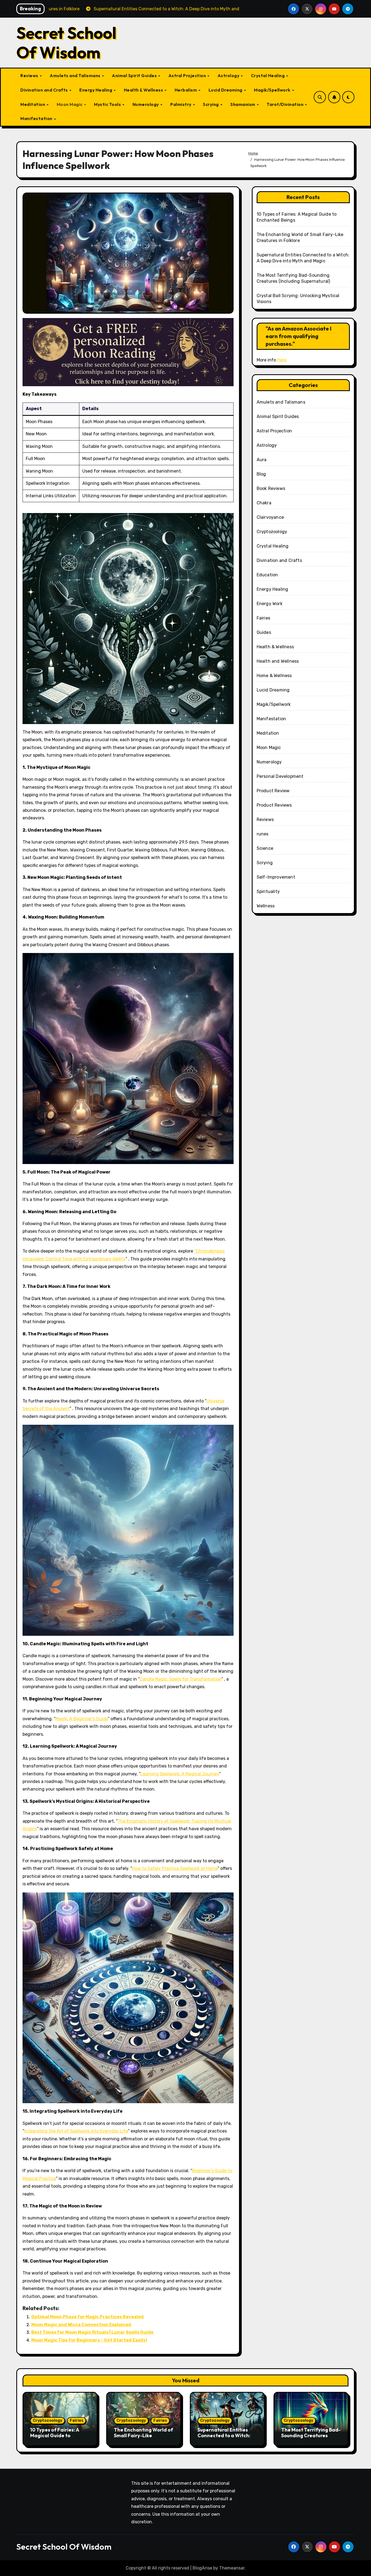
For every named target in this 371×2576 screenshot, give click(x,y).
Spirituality (268, 891)
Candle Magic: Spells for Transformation (180, 1679)
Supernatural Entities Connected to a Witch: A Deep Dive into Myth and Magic (226, 2439)
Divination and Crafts (45, 90)
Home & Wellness (274, 676)
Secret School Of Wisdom (66, 43)
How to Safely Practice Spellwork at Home (175, 1868)
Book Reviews (271, 488)
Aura (262, 460)
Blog (261, 474)
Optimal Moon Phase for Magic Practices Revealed (87, 2317)
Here (282, 360)
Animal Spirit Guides (135, 76)
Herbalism (186, 90)
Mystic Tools (108, 104)
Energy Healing (96, 90)
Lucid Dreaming (226, 90)
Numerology (146, 104)
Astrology (229, 76)
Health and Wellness (278, 661)
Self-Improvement (276, 877)
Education (267, 575)
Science (265, 848)
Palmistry (181, 104)
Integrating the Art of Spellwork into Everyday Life (76, 2131)
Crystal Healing (268, 76)
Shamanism (243, 104)
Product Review (273, 791)
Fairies (263, 618)
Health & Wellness (144, 90)
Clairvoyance (270, 517)
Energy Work (270, 604)
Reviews (30, 76)
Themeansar (232, 2568)
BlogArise (202, 2568)
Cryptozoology (272, 532)
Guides (264, 632)
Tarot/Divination (286, 104)
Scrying (211, 104)
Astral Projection (188, 76)
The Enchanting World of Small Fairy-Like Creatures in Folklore (143, 2436)
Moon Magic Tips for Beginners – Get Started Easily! (89, 2340)
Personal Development (280, 776)
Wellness (266, 906)
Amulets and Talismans (76, 76)
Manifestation (37, 118)
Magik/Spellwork (273, 90)
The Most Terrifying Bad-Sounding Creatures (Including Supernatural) (311, 2436)
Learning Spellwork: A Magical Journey (180, 1774)
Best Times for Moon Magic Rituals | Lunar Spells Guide (92, 2332)
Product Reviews (274, 805)
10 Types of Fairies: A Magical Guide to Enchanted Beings (55, 2436)
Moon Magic (70, 104)
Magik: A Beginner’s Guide (82, 1719)
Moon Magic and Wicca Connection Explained (81, 2325)
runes (263, 834)
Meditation (33, 104)
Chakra (264, 503)
